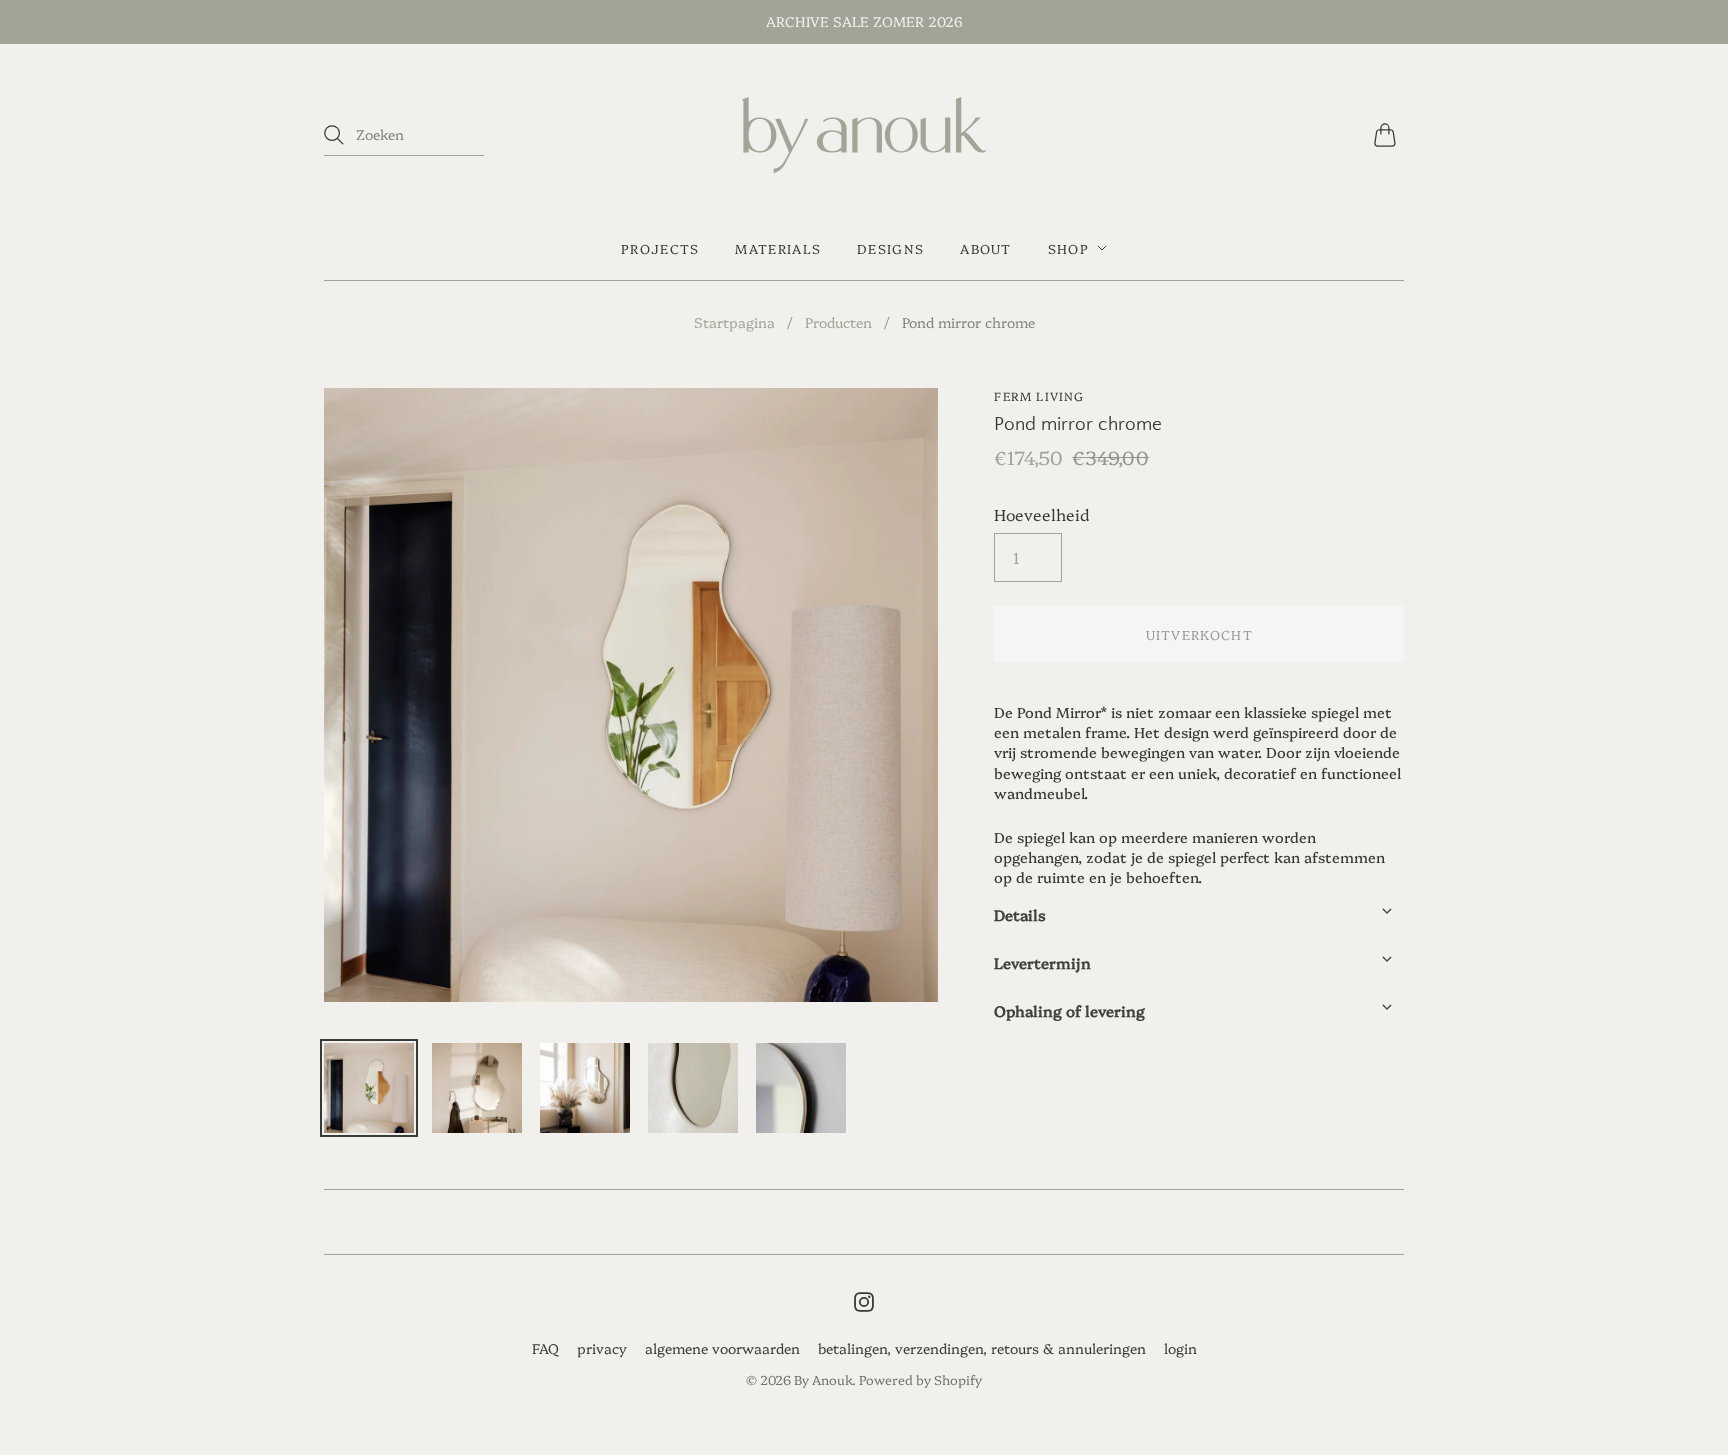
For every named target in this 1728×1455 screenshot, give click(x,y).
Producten (838, 322)
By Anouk (823, 1379)
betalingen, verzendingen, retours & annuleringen (982, 1348)
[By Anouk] (864, 135)
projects (660, 248)
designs (890, 248)
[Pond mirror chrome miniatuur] (369, 1088)
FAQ (545, 1348)
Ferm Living (1039, 395)
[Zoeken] (334, 135)
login (1180, 1348)
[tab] (1199, 910)
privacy (602, 1348)
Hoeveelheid (1041, 514)
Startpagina (734, 322)
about (986, 248)
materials (778, 248)
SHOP (1068, 248)
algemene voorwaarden (722, 1348)
